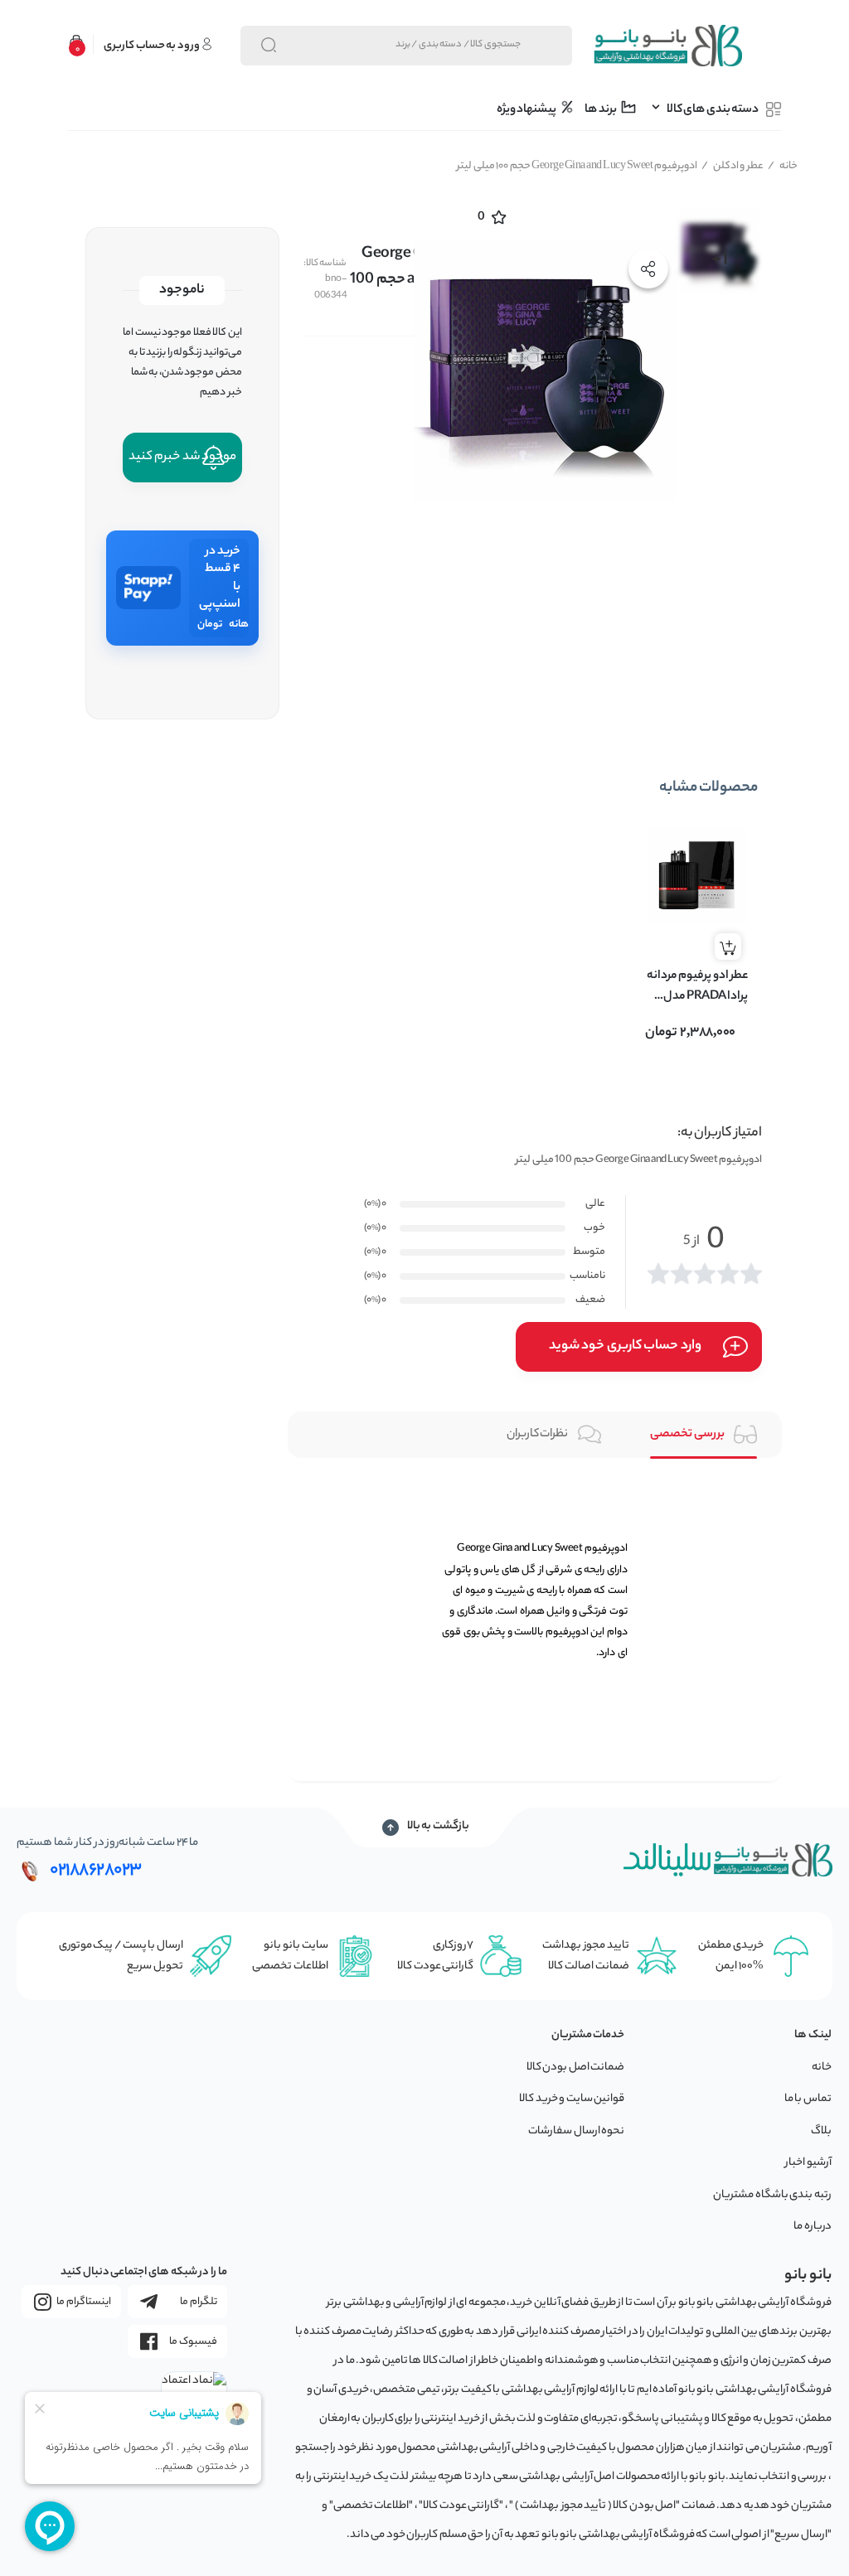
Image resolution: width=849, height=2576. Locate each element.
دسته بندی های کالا (713, 110)
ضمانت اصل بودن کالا (576, 2068)
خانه (783, 166)
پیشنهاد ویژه (527, 110)
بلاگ (821, 2131)
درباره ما (813, 2227)
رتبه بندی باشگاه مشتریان (772, 2195)
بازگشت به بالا (438, 1827)
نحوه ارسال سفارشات (576, 2131)
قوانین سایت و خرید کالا (572, 2099)
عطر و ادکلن (733, 166)
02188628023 (96, 1871)
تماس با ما (808, 2099)
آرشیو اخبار (808, 2163)
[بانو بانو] (667, 46)
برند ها (601, 110)
